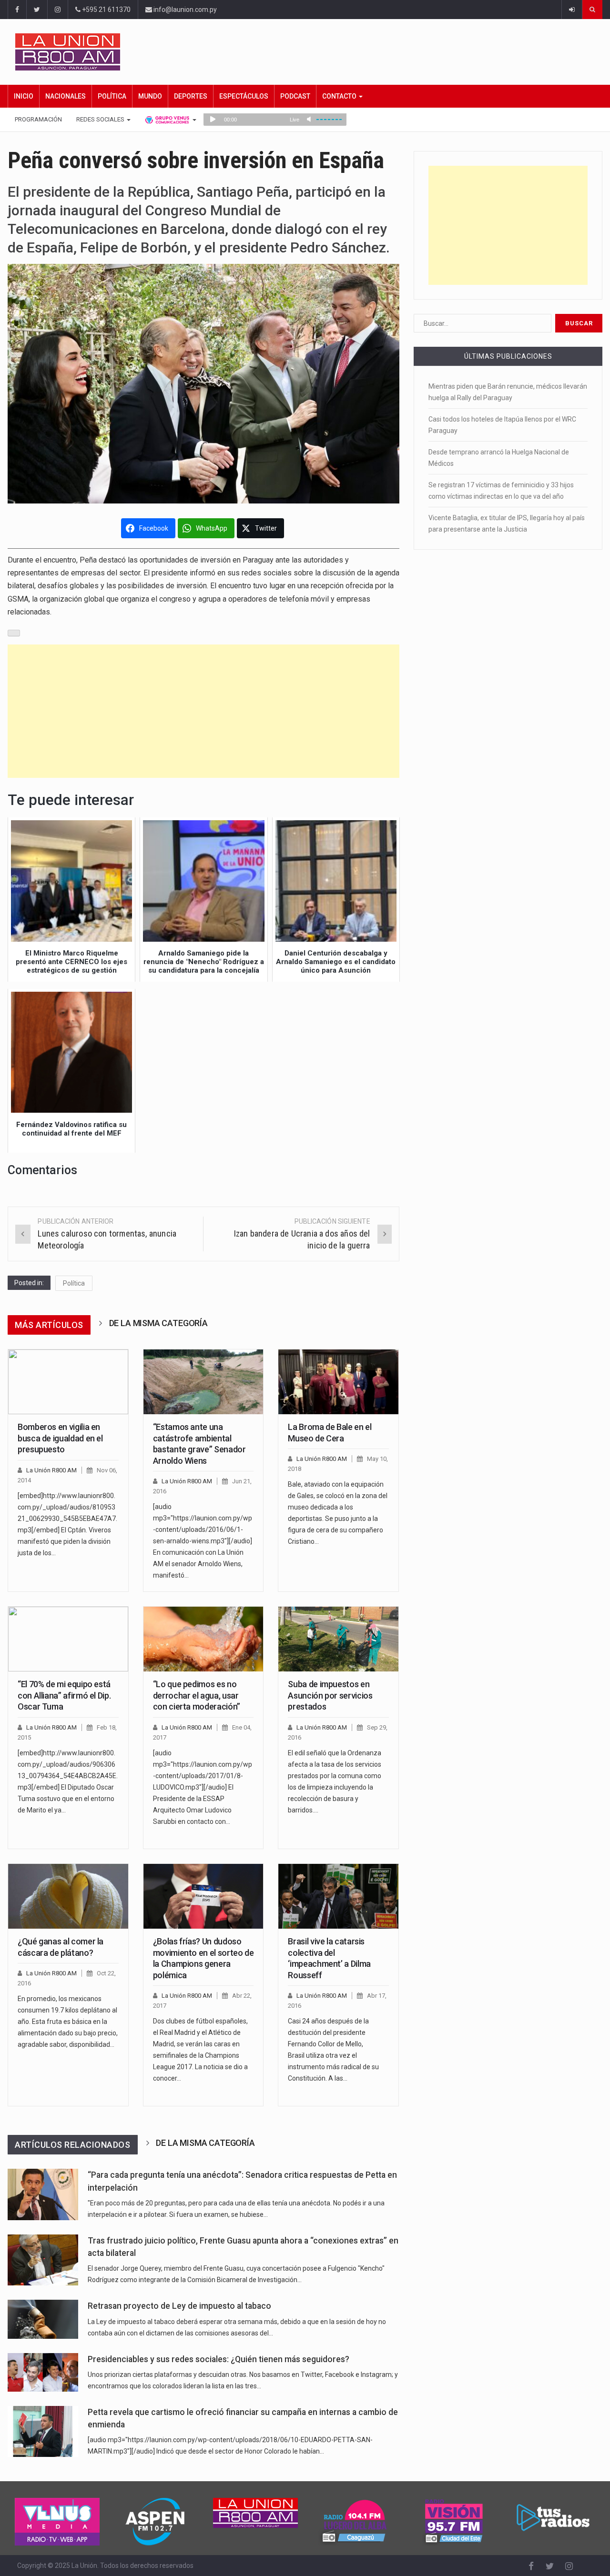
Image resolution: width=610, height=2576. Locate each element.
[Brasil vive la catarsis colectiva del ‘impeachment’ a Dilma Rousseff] (338, 1896)
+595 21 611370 (106, 10)
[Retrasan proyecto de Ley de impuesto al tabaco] (43, 2319)
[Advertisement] (203, 711)
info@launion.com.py (184, 10)
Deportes (191, 96)
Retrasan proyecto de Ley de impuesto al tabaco (179, 2306)
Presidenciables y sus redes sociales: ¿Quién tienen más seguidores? (219, 2359)
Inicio (24, 96)
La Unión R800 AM (51, 1470)
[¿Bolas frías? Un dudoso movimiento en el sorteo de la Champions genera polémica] (203, 1896)
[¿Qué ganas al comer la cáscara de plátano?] (68, 1896)
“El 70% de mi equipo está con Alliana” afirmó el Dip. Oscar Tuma (64, 1695)
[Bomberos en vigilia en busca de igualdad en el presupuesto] (68, 1382)
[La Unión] (309, 52)
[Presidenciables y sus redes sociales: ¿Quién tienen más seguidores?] (43, 2372)
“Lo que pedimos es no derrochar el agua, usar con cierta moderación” (197, 1695)
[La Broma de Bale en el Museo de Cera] (338, 1382)
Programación (38, 119)
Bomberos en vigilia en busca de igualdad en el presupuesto (60, 1438)
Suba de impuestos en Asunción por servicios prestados (330, 1695)
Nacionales (66, 96)
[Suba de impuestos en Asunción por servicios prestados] (338, 1639)
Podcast (295, 96)
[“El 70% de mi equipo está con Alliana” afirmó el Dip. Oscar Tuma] (68, 1639)
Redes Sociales (101, 119)
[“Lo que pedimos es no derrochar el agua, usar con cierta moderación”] (203, 1639)
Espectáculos (244, 96)
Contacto (340, 96)
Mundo (150, 96)
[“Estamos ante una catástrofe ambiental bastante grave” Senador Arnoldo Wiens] (203, 1382)
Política (112, 96)
